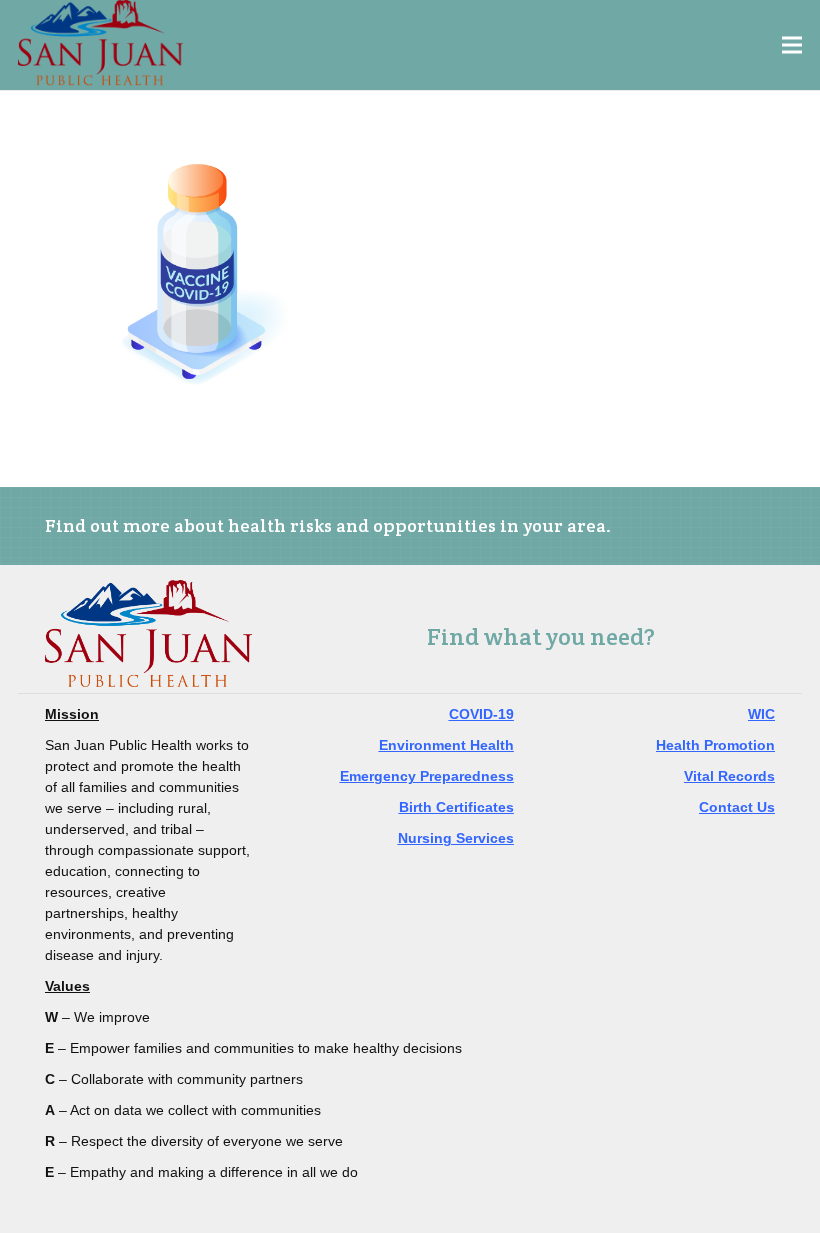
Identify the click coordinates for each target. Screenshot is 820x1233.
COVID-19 (481, 714)
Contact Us (737, 807)
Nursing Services (456, 838)
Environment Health (446, 745)
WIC (761, 714)
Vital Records (729, 776)
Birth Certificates (456, 807)
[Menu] (792, 45)
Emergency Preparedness (427, 776)
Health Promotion (715, 745)
